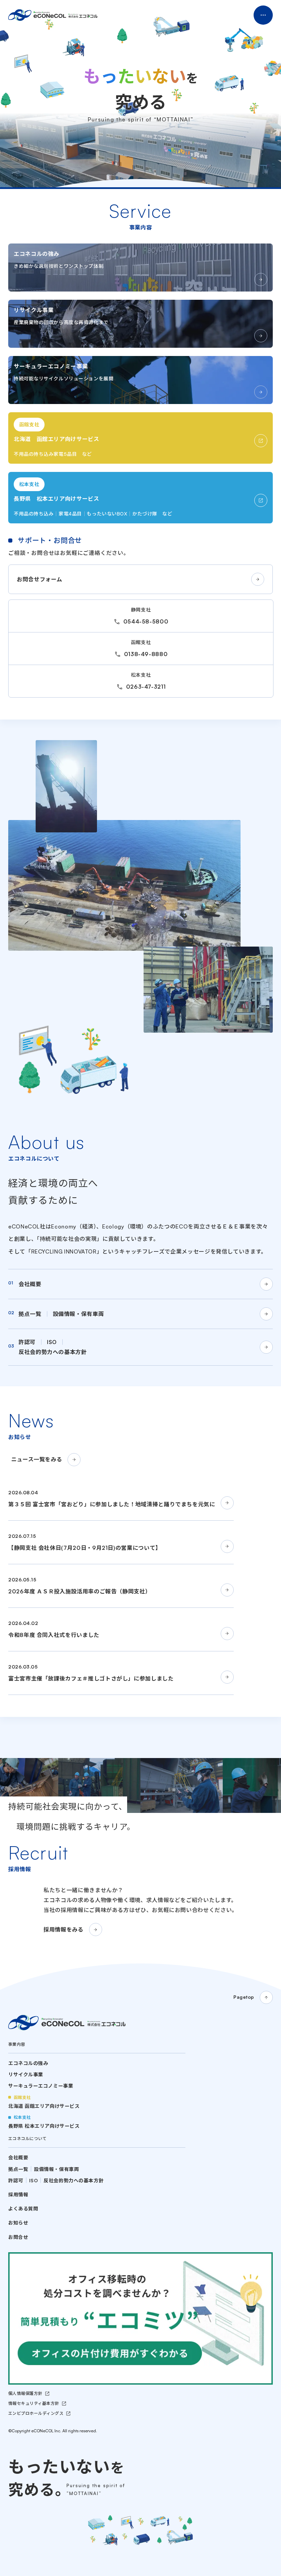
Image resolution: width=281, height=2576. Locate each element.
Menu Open (263, 15)
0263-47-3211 (146, 687)
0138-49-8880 (146, 654)
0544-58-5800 (146, 621)
